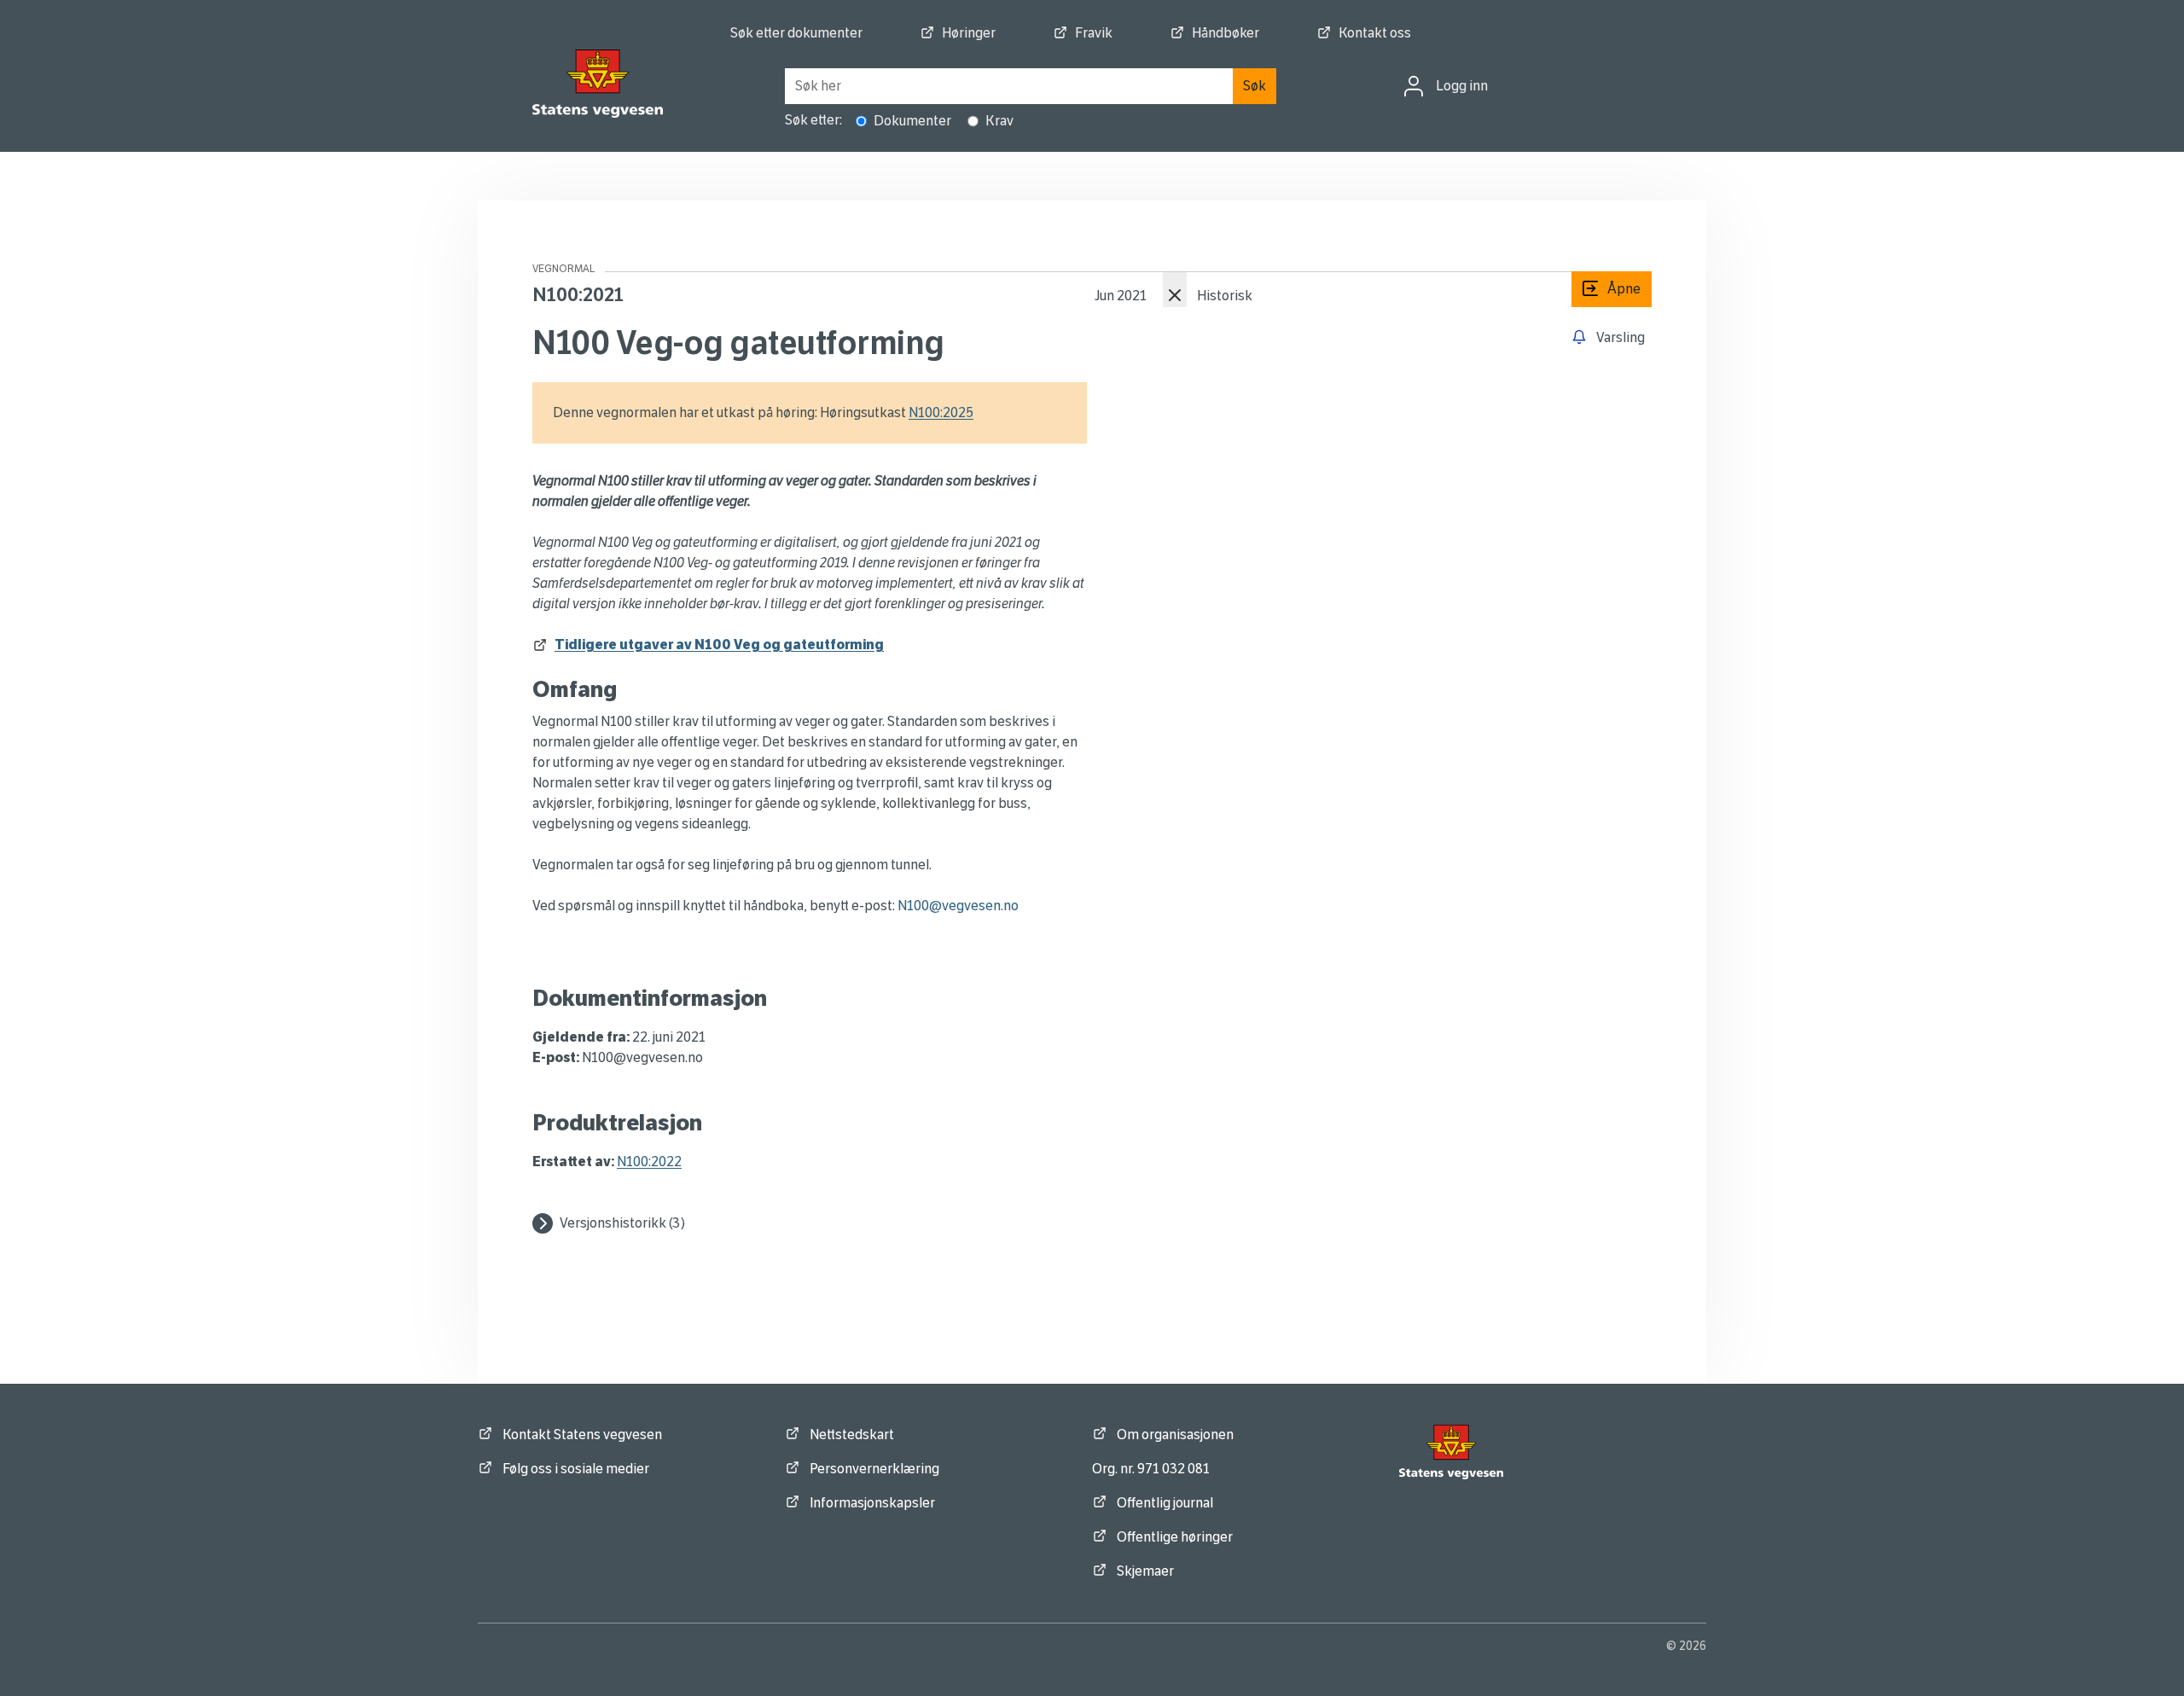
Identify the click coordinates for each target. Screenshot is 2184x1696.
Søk (1255, 86)
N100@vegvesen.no (958, 906)
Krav (999, 121)
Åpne (1606, 289)
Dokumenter (912, 121)
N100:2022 (649, 1162)
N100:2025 (941, 412)
